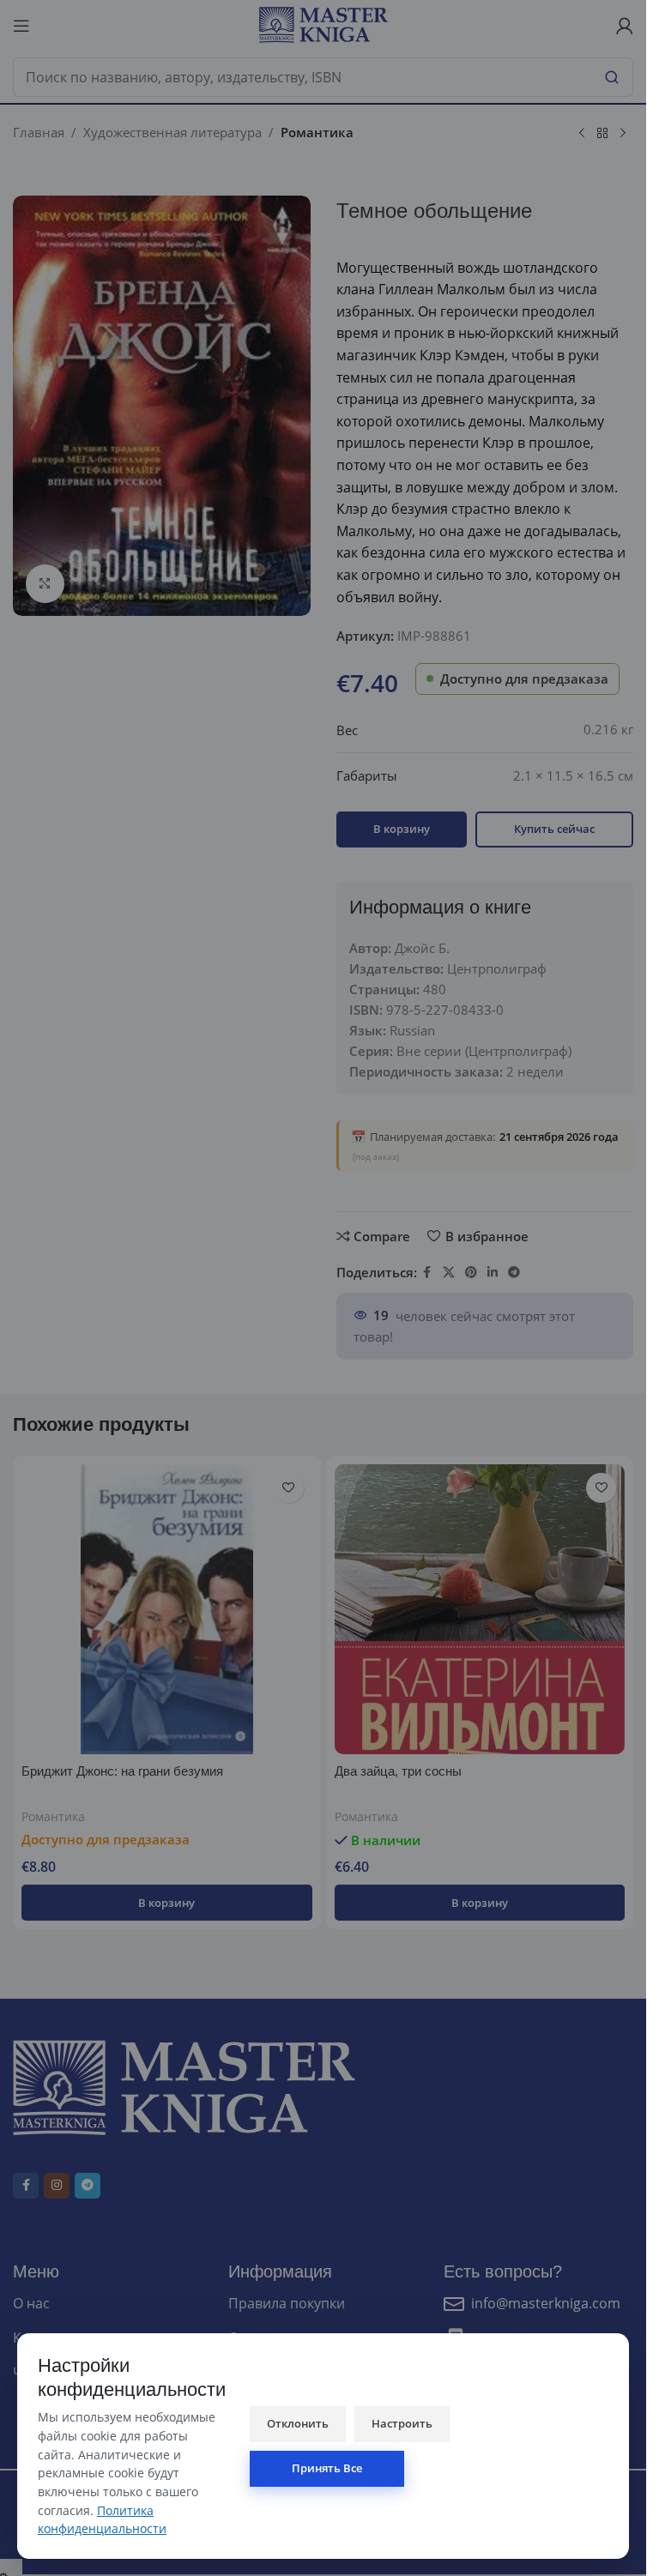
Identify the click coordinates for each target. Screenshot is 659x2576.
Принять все (327, 2468)
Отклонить (298, 2423)
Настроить (402, 2423)
